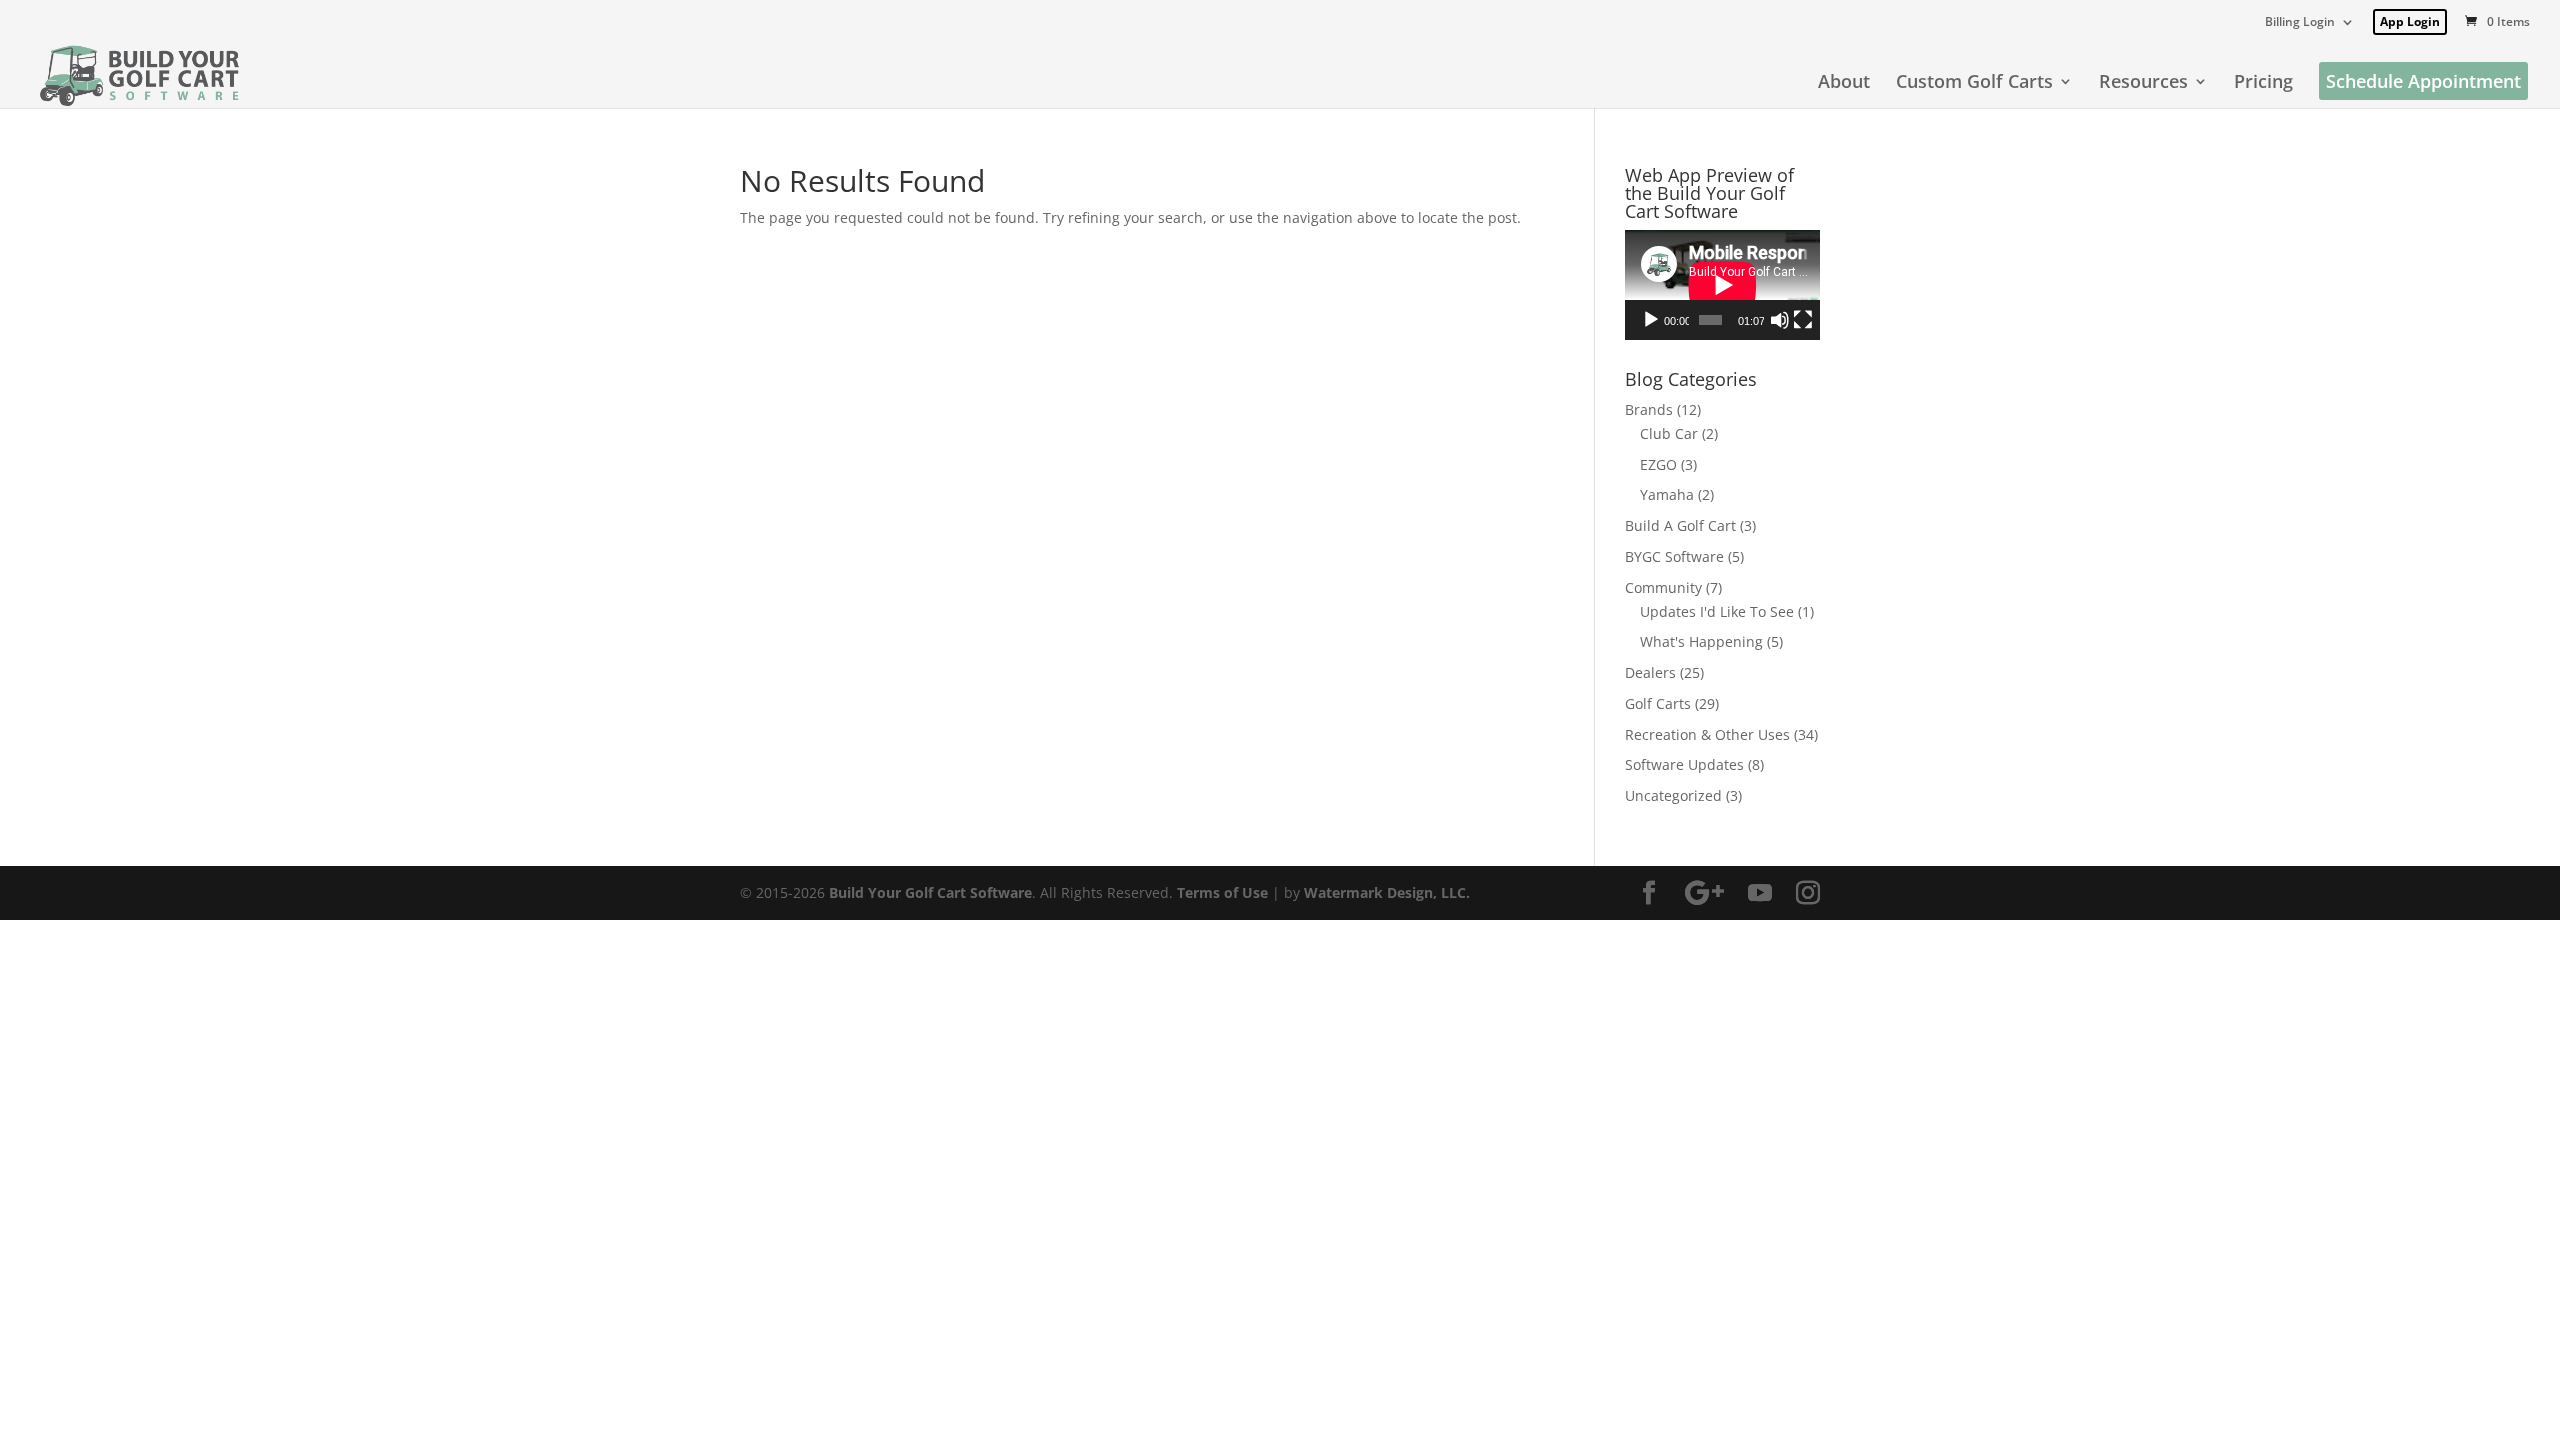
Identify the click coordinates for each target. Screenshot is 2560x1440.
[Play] (1651, 320)
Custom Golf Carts (1974, 83)
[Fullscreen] (1803, 320)
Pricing (2263, 83)
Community (1663, 587)
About (1844, 83)
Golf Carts (1658, 703)
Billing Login (2300, 23)
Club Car (1669, 433)
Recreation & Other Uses (1707, 734)
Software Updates (1684, 764)
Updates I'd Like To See (1717, 611)
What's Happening (1701, 641)
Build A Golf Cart (1680, 525)
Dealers (1650, 672)
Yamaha (1667, 494)
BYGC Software (1674, 556)
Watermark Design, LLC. (1387, 892)
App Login (2410, 21)
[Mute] (1780, 320)
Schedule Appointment (2423, 81)
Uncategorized (1673, 795)
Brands (1649, 409)
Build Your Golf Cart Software (930, 892)
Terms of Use (1222, 892)
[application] (1722, 285)
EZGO (1658, 464)
